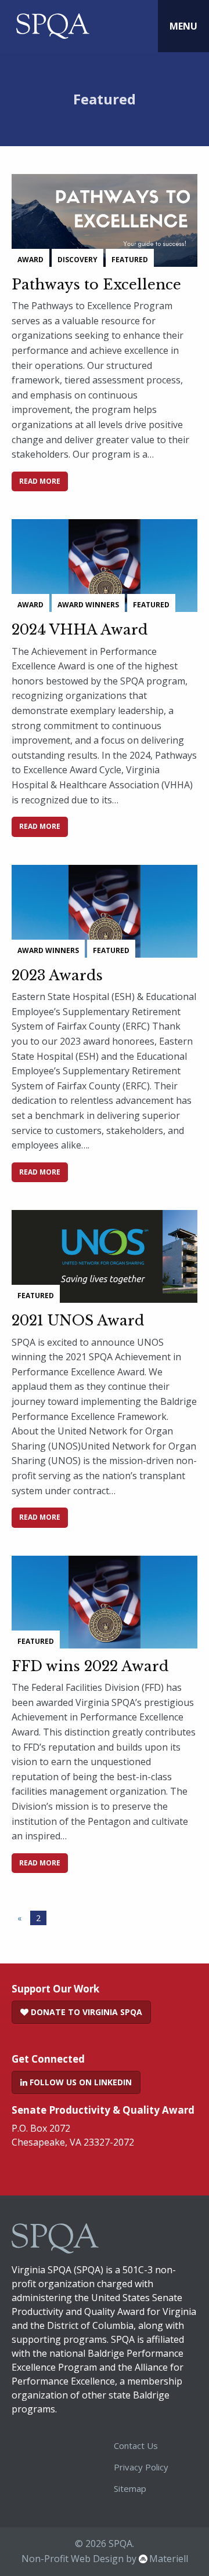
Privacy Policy (141, 2467)
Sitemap (130, 2488)
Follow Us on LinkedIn (80, 2082)
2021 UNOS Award (78, 1320)
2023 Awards (57, 975)
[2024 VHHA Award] (105, 557)
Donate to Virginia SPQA (85, 2012)
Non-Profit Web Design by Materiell (105, 2559)
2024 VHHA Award (80, 630)
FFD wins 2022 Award (90, 1666)
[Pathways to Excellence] (105, 212)
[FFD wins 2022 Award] (105, 1593)
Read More (40, 481)
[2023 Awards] (105, 903)
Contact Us (136, 2445)
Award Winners (88, 605)
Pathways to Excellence (96, 285)
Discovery (78, 260)
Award (30, 260)
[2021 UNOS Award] (105, 1248)
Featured (130, 260)
